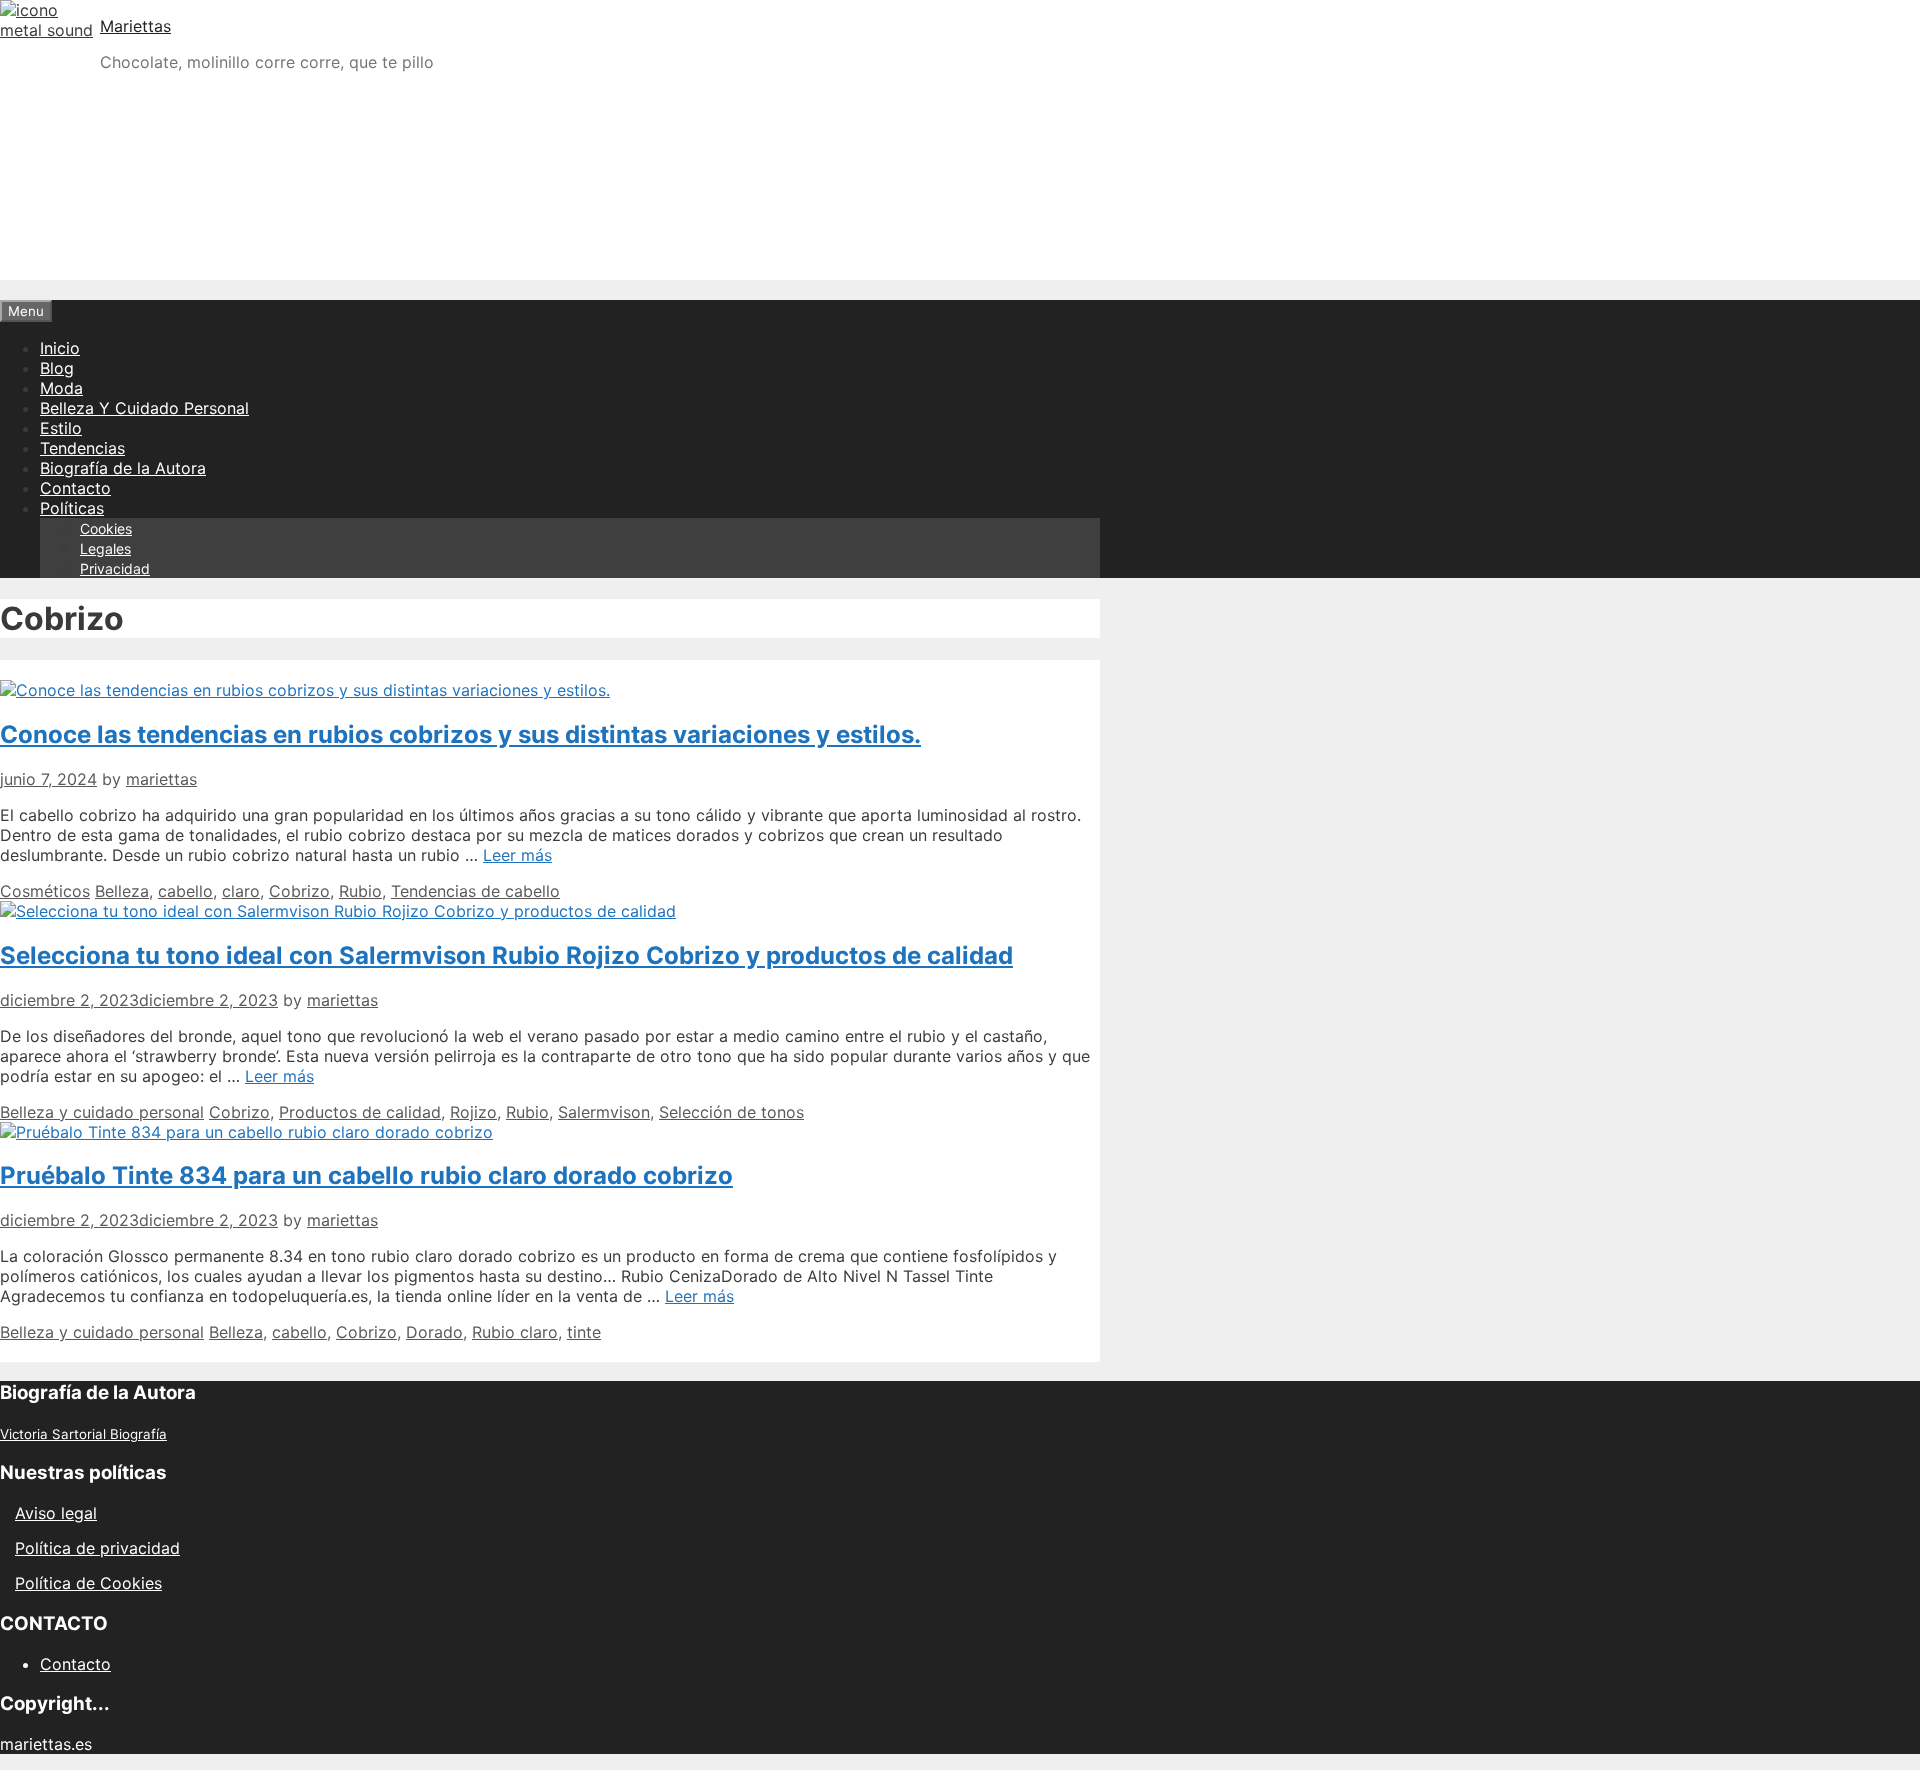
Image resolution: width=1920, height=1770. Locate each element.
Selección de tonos (731, 1112)
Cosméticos (45, 891)
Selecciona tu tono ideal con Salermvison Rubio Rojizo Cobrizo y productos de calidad (506, 955)
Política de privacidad (97, 1548)
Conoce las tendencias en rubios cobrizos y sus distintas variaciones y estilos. (460, 734)
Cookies (106, 528)
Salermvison (604, 1112)
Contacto (75, 488)
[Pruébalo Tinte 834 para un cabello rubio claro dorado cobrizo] (246, 1132)
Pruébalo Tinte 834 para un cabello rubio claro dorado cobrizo (366, 1175)
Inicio (60, 348)
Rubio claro (515, 1332)
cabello (185, 891)
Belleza (122, 891)
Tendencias (82, 448)
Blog (57, 368)
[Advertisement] (960, 228)
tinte (584, 1332)
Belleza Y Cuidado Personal (144, 408)
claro (241, 891)
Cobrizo (299, 891)
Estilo (61, 428)
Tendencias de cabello (475, 891)
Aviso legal (56, 1513)
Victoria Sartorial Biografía (83, 1434)
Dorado (434, 1332)
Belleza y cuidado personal (102, 1112)
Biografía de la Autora (123, 468)
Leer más (517, 855)
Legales (105, 548)
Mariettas (135, 26)
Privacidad (115, 568)
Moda (61, 388)
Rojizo (473, 1112)
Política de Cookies (88, 1583)
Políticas (72, 508)
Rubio (360, 891)
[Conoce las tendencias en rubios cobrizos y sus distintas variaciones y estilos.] (305, 690)
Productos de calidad (360, 1112)
